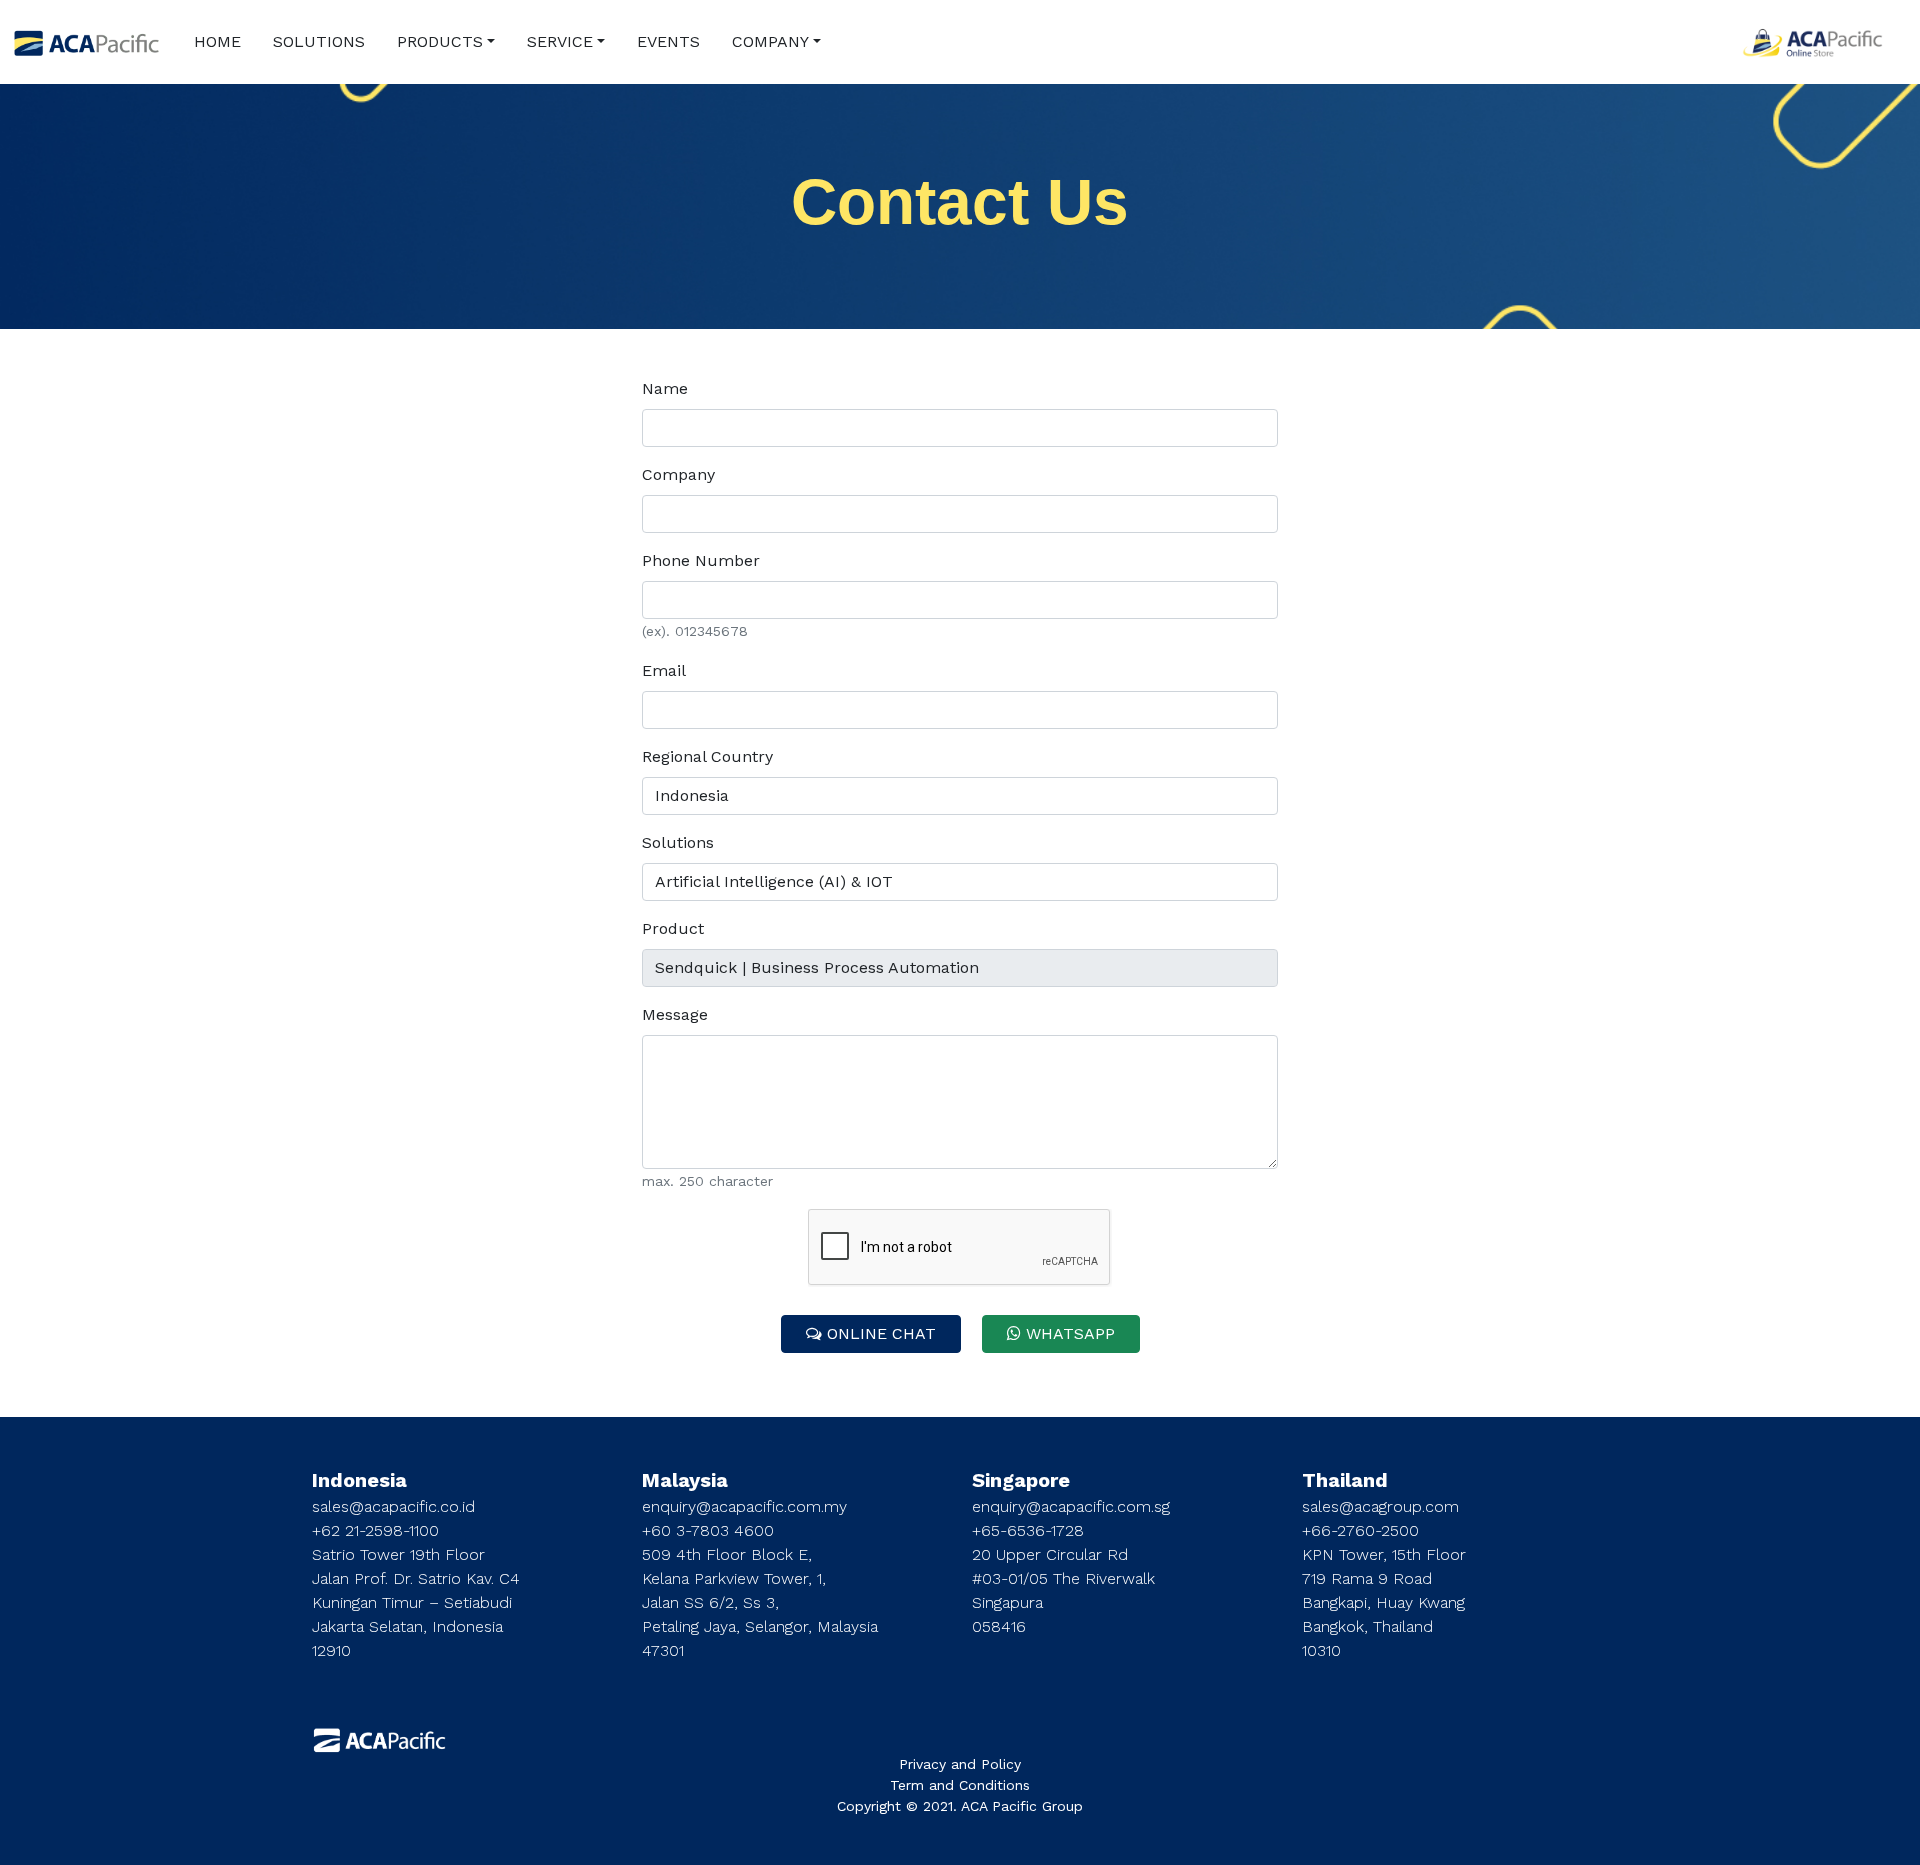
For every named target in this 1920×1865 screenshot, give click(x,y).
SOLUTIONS (319, 41)
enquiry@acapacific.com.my (744, 1506)
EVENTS (668, 41)
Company (678, 474)
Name (665, 388)
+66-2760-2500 (1360, 1530)
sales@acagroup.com (1380, 1506)
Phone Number (701, 560)
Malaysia (685, 1480)
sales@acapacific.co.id (393, 1506)
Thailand (1345, 1480)
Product (673, 928)
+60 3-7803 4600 (708, 1530)
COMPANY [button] (770, 41)
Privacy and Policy (960, 1764)
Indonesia (359, 1480)
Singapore (1021, 1480)
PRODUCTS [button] (440, 41)
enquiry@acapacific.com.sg (1071, 1506)
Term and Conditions (960, 1785)
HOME (217, 41)
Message (675, 1014)
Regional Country (707, 756)
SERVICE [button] (560, 41)
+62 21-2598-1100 (375, 1530)
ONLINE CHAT (879, 1333)
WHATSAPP (1068, 1333)
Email (664, 670)
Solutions (678, 842)
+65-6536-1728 (1028, 1530)
